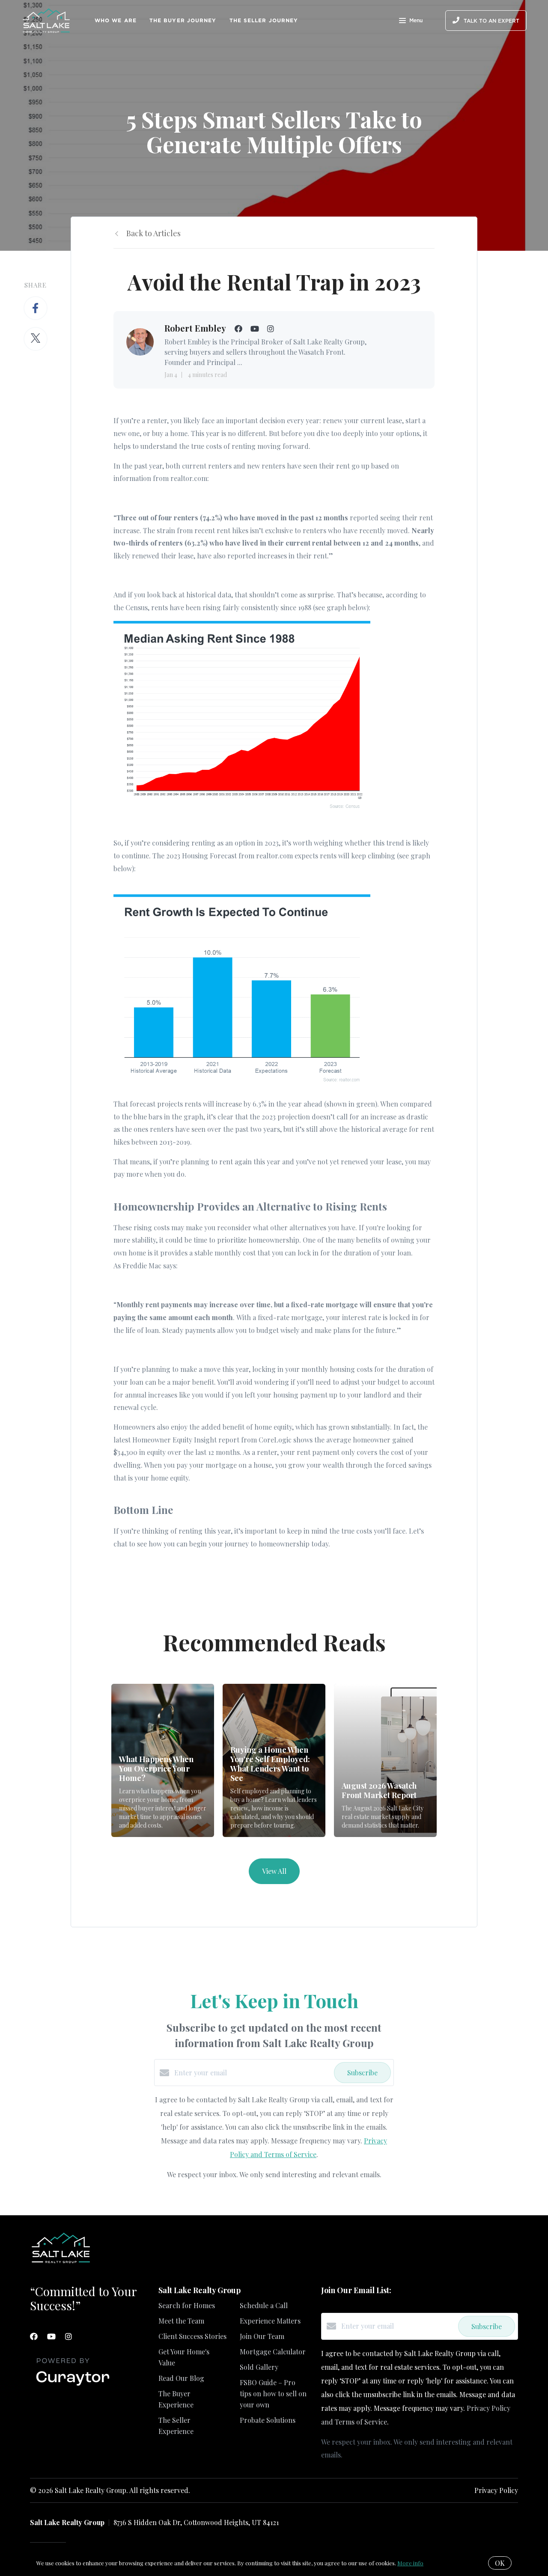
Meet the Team (181, 2321)
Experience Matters (270, 2321)
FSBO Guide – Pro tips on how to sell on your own (273, 2393)
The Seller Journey (264, 20)
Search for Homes (187, 2305)
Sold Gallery (259, 2367)
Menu (416, 21)
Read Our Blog (181, 2378)
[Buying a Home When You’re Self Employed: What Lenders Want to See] (274, 1761)
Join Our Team (262, 2336)
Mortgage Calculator (273, 2352)
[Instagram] (68, 2336)
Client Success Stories (192, 2336)
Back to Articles (153, 233)
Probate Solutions (268, 2420)
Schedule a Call (264, 2305)
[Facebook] (34, 2336)
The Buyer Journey (183, 20)
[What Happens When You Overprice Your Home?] (163, 1761)
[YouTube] (51, 2336)
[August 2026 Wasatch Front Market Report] (386, 1761)
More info (410, 2563)
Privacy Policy (496, 2490)
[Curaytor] (73, 2386)
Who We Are (116, 20)
